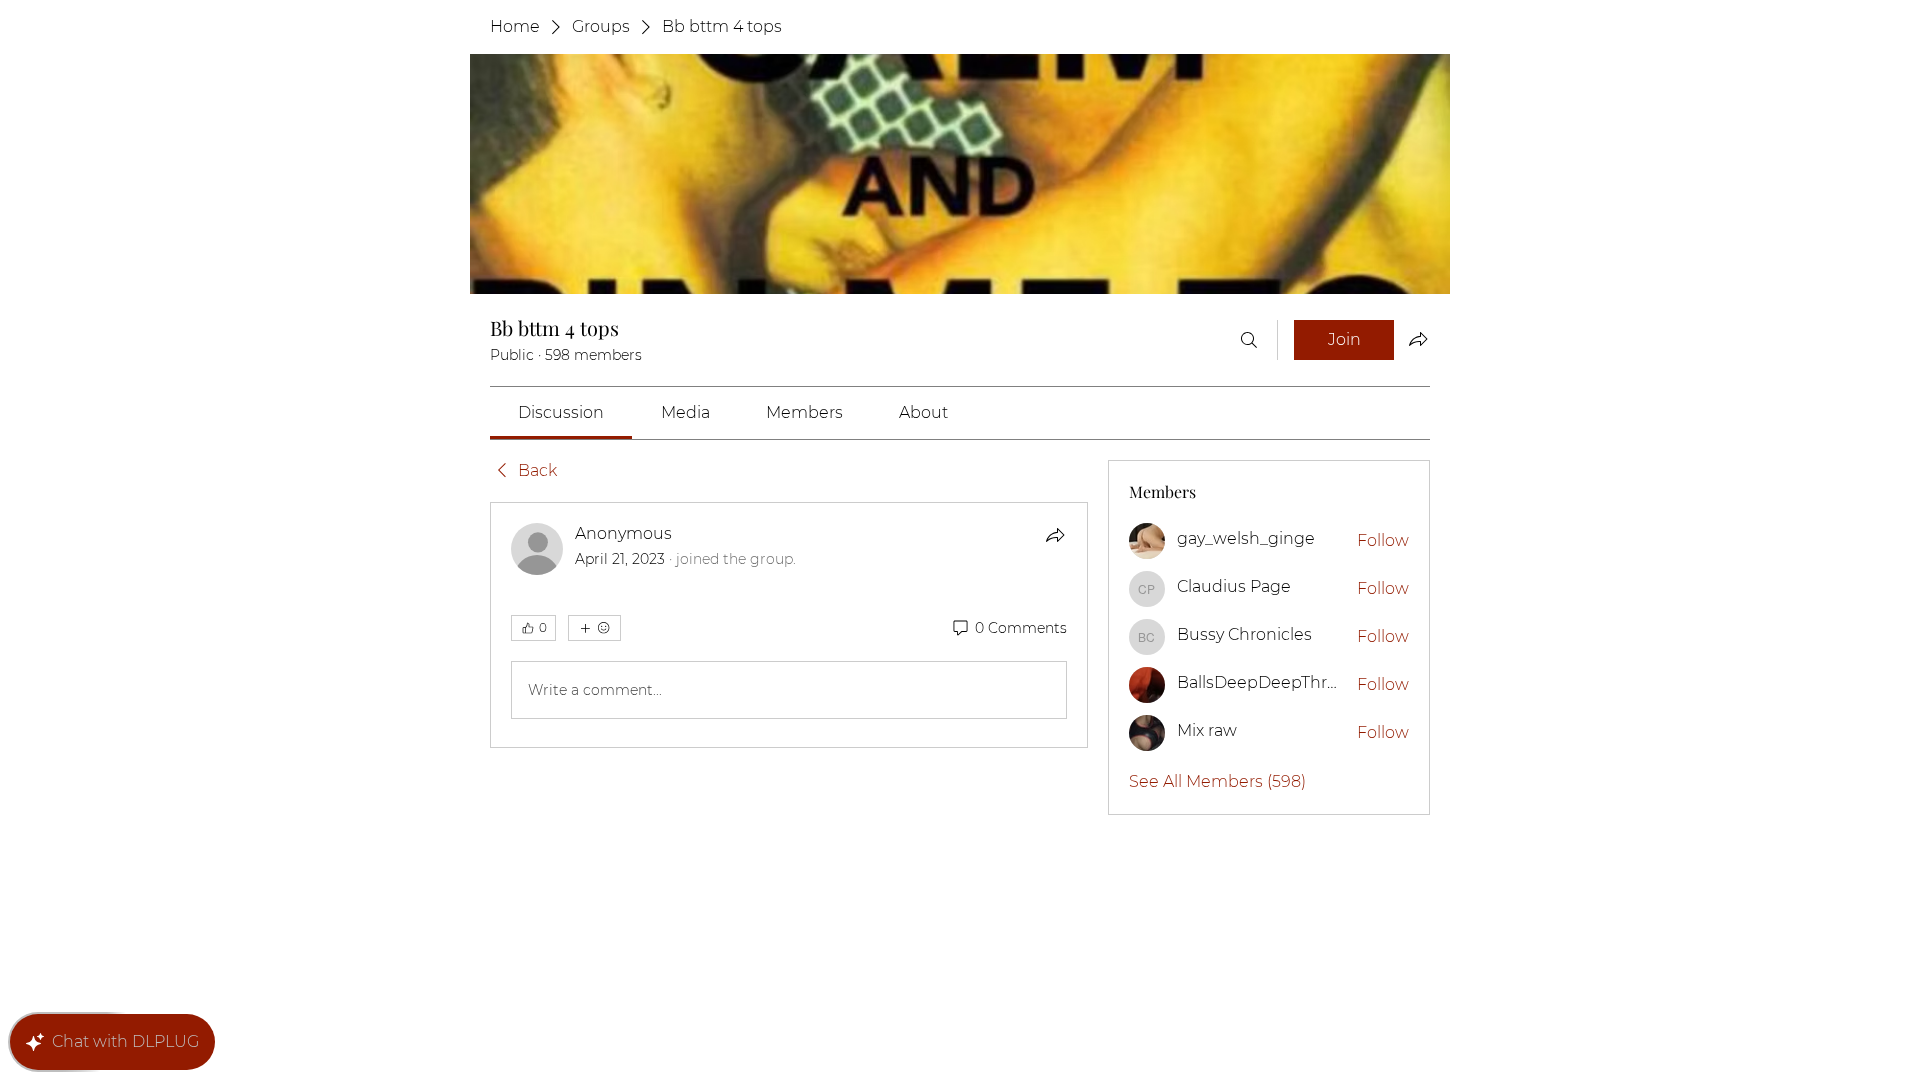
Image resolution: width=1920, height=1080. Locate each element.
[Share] (1055, 535)
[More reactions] (594, 628)
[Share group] (1418, 339)
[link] (561, 412)
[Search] (1249, 340)
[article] (789, 625)
